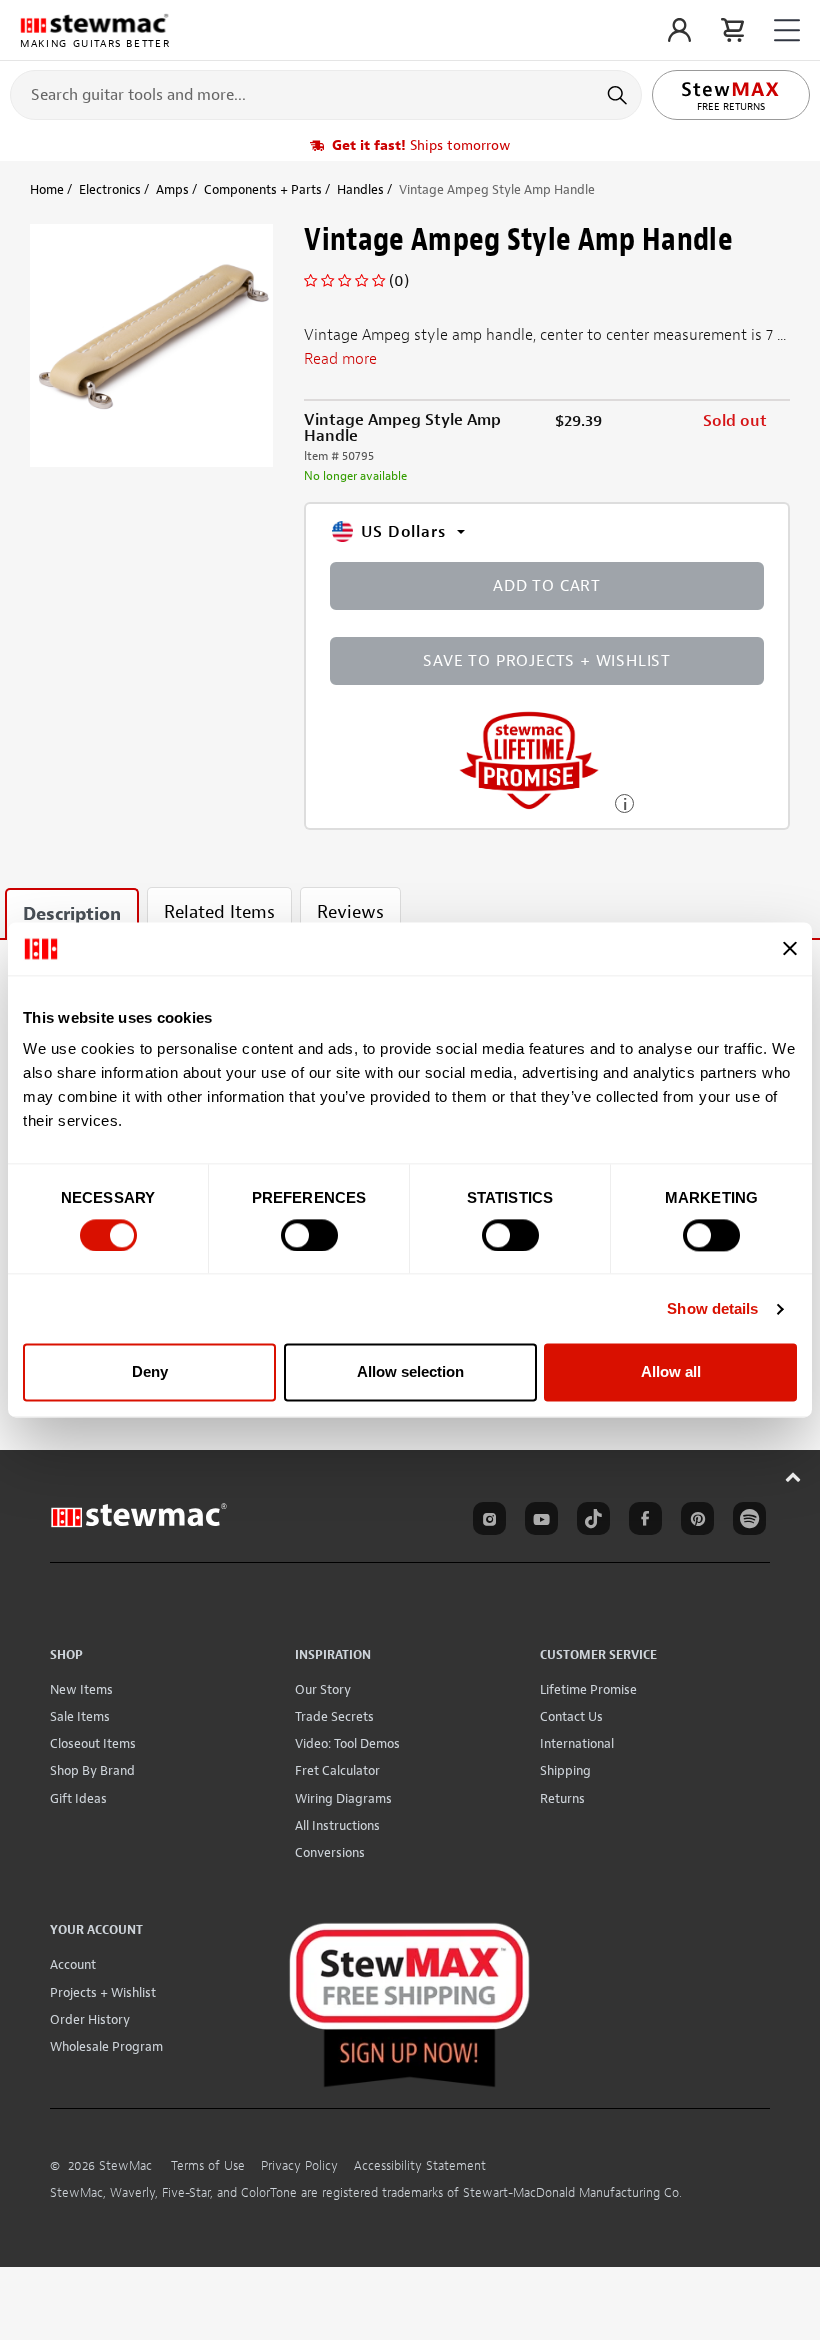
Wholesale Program (106, 2046)
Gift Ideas (78, 1798)
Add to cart (547, 586)
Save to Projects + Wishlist (547, 661)
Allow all (671, 1372)
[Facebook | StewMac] (642, 1522)
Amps (172, 189)
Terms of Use (208, 2166)
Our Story (323, 1689)
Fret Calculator (337, 1770)
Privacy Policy (299, 2166)
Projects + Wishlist (103, 1992)
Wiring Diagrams (343, 1798)
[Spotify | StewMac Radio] (746, 1522)
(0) (399, 281)
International (577, 1743)
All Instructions (337, 1825)
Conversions (330, 1852)
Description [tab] (72, 914)
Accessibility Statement (420, 2166)
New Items (81, 1689)
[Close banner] (790, 949)
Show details (712, 1308)
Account (73, 1964)
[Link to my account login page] (679, 30)
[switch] (309, 1235)
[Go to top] (793, 1476)
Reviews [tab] (350, 912)
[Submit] (619, 95)
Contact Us (571, 1716)
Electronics (110, 189)
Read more (340, 359)
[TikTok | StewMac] (590, 1522)
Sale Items (80, 1716)
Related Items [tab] (219, 912)
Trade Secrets (334, 1716)
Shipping (565, 1770)
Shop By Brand (92, 1770)
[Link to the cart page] (732, 30)
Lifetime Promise (588, 1689)
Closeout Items (93, 1743)
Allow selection (410, 1372)
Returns (562, 1798)
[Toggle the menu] (787, 30)
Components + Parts (263, 189)
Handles (360, 189)
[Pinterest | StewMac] (694, 1522)
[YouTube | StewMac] (538, 1522)
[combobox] (326, 94)
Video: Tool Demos (347, 1743)
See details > (624, 801)
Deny (150, 1372)
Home (47, 189)
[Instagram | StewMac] (486, 1522)
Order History (90, 2019)
